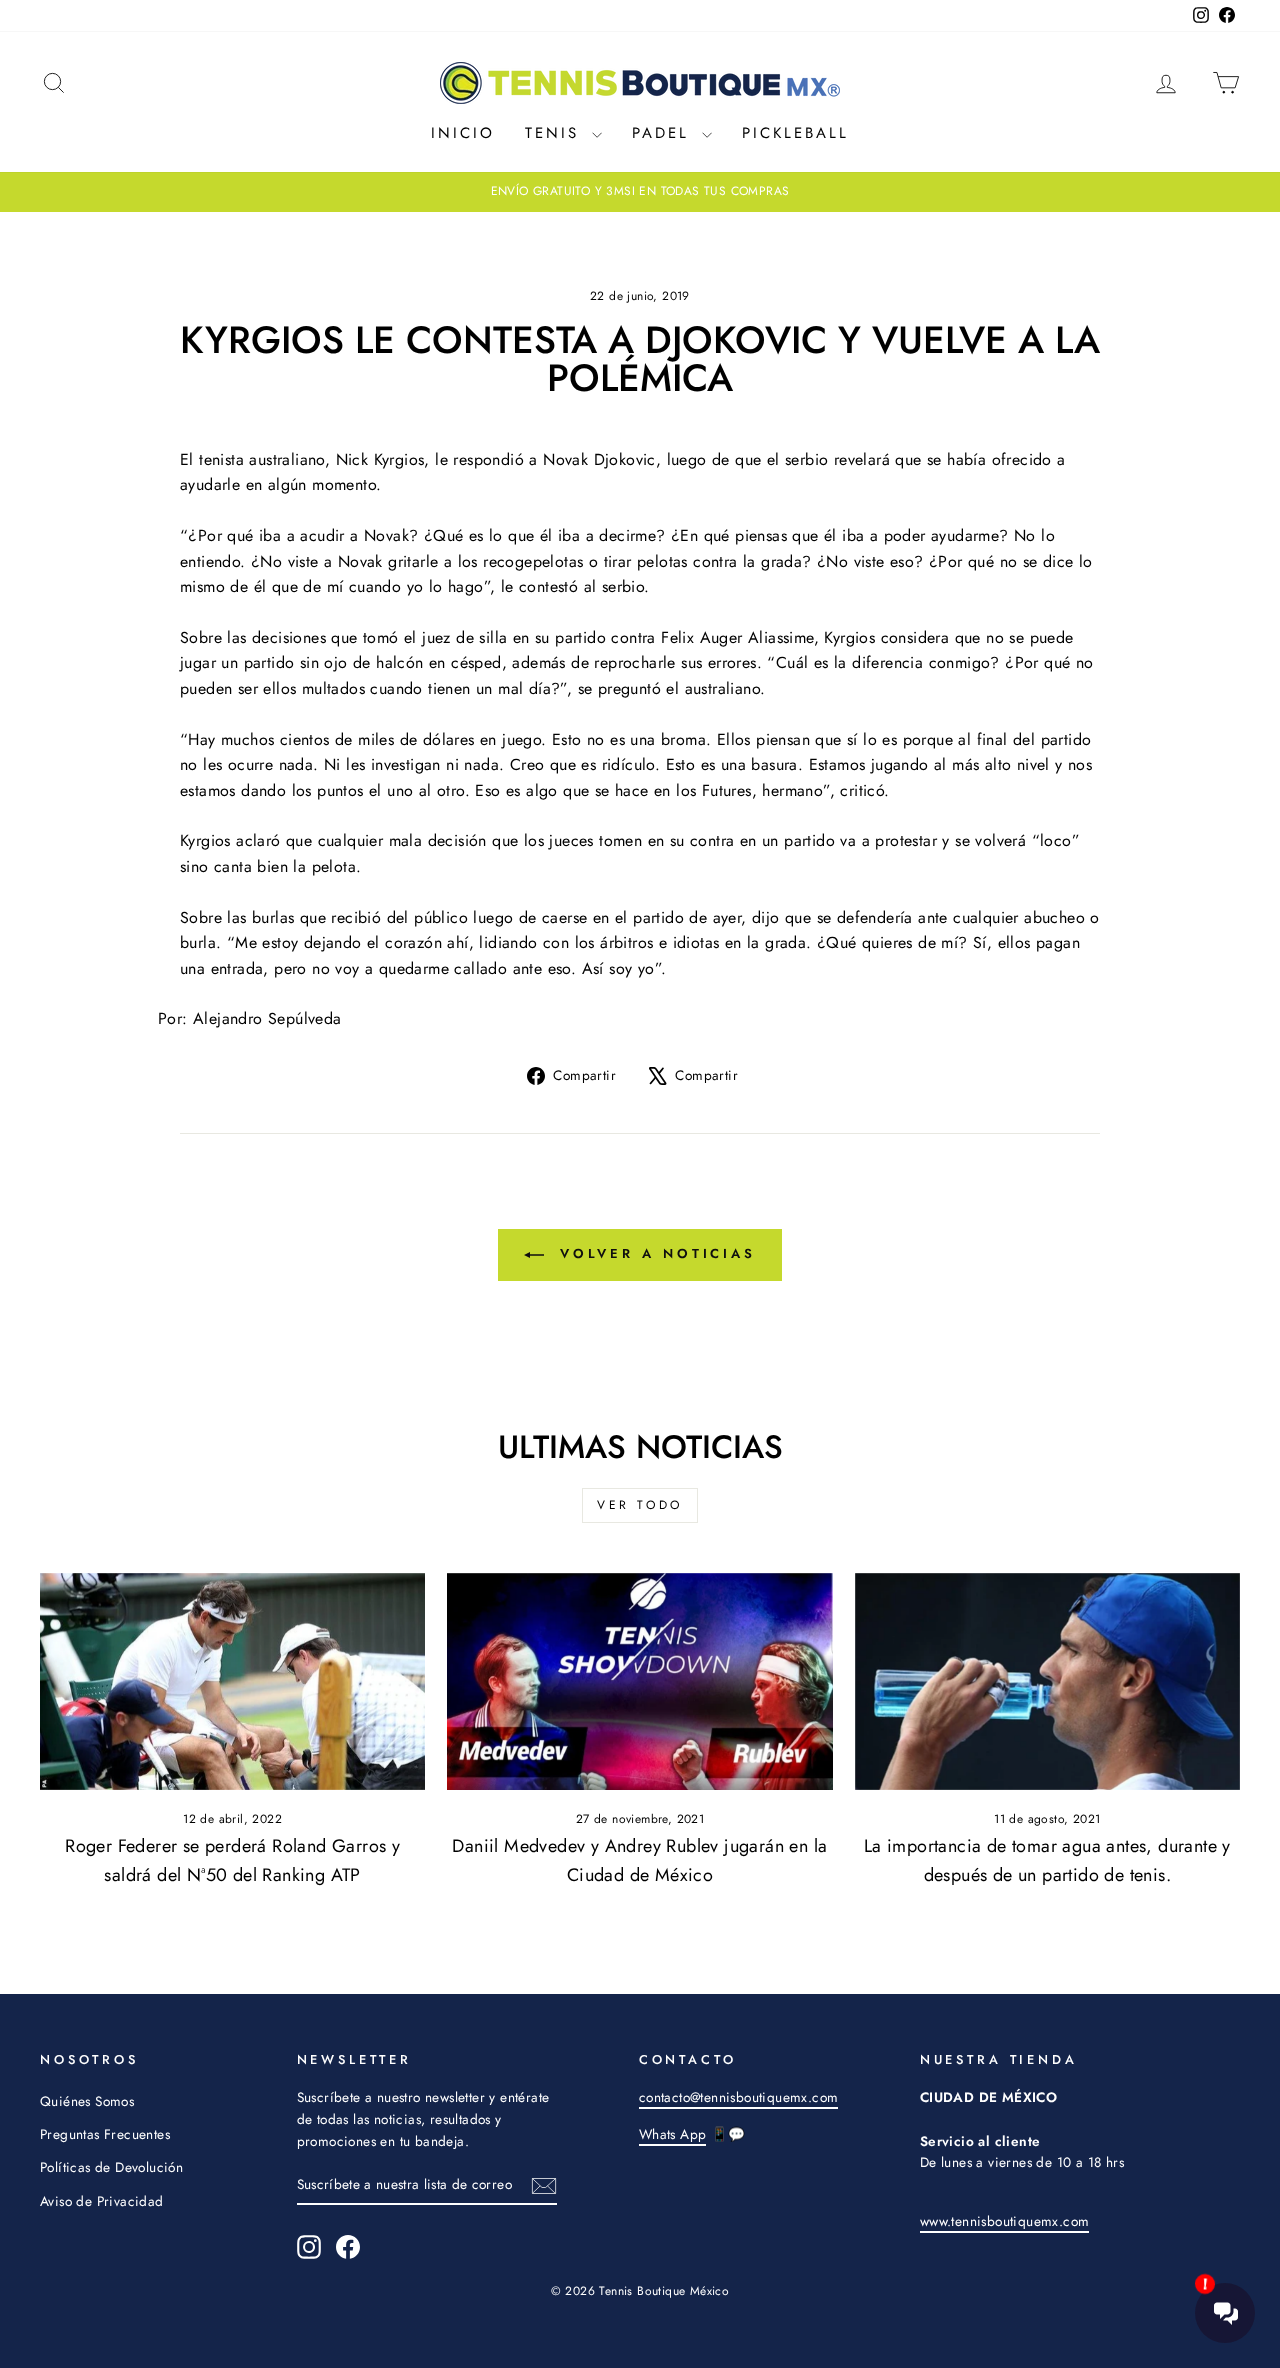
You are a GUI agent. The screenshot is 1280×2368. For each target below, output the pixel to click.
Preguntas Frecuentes (105, 2134)
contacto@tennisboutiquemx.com (739, 2097)
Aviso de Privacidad (102, 2201)
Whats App (673, 2134)
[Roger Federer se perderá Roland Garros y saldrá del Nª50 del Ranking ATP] (232, 1681)
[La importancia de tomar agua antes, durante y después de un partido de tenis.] (1047, 1681)
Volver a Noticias (654, 1253)
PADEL (664, 133)
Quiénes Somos (87, 2101)
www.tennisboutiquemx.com (1005, 2221)
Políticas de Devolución (111, 2167)
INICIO (463, 133)
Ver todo (640, 1505)
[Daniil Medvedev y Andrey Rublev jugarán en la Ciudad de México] (639, 1681)
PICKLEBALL (795, 133)
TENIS (556, 133)
